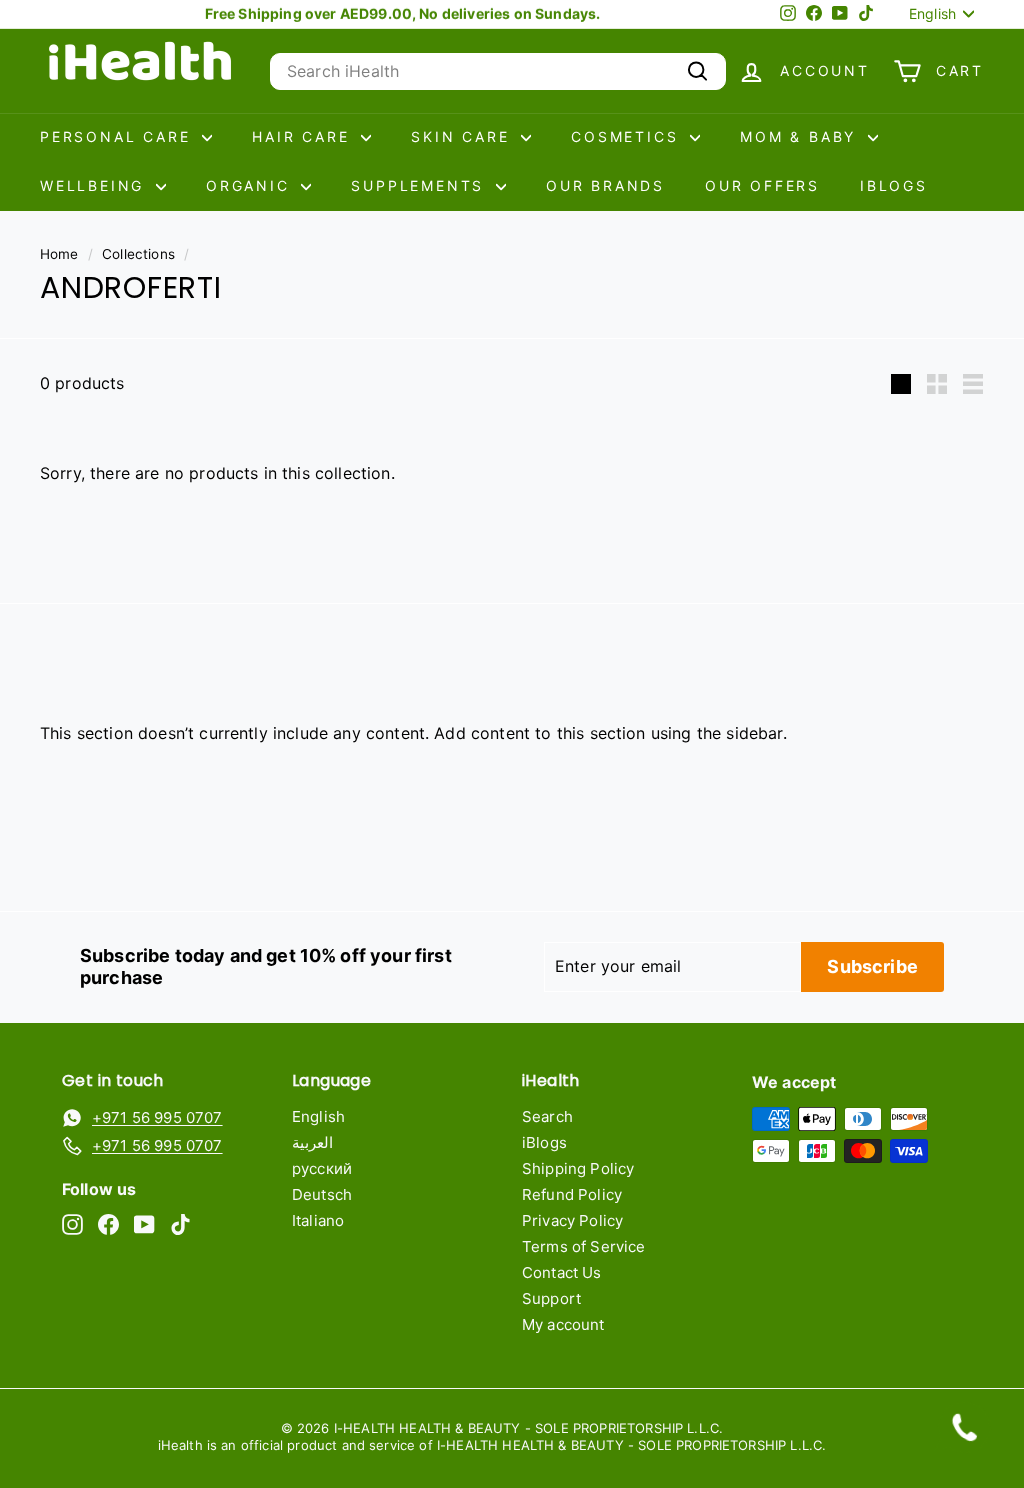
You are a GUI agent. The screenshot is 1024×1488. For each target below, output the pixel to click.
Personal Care (118, 136)
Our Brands (605, 185)
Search (547, 1116)
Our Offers (762, 185)
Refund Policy (572, 1194)
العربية (312, 1142)
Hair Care (304, 136)
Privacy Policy (572, 1220)
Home (59, 254)
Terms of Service (584, 1246)
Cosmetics (628, 136)
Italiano (318, 1220)
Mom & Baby (801, 136)
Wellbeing (95, 185)
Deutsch (322, 1194)
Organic (251, 185)
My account (563, 1324)
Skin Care (463, 136)
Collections (138, 254)
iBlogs (894, 185)
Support (551, 1298)
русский (322, 1168)
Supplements (421, 185)
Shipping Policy (578, 1168)
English (318, 1116)
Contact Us (562, 1272)
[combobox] (498, 71)
